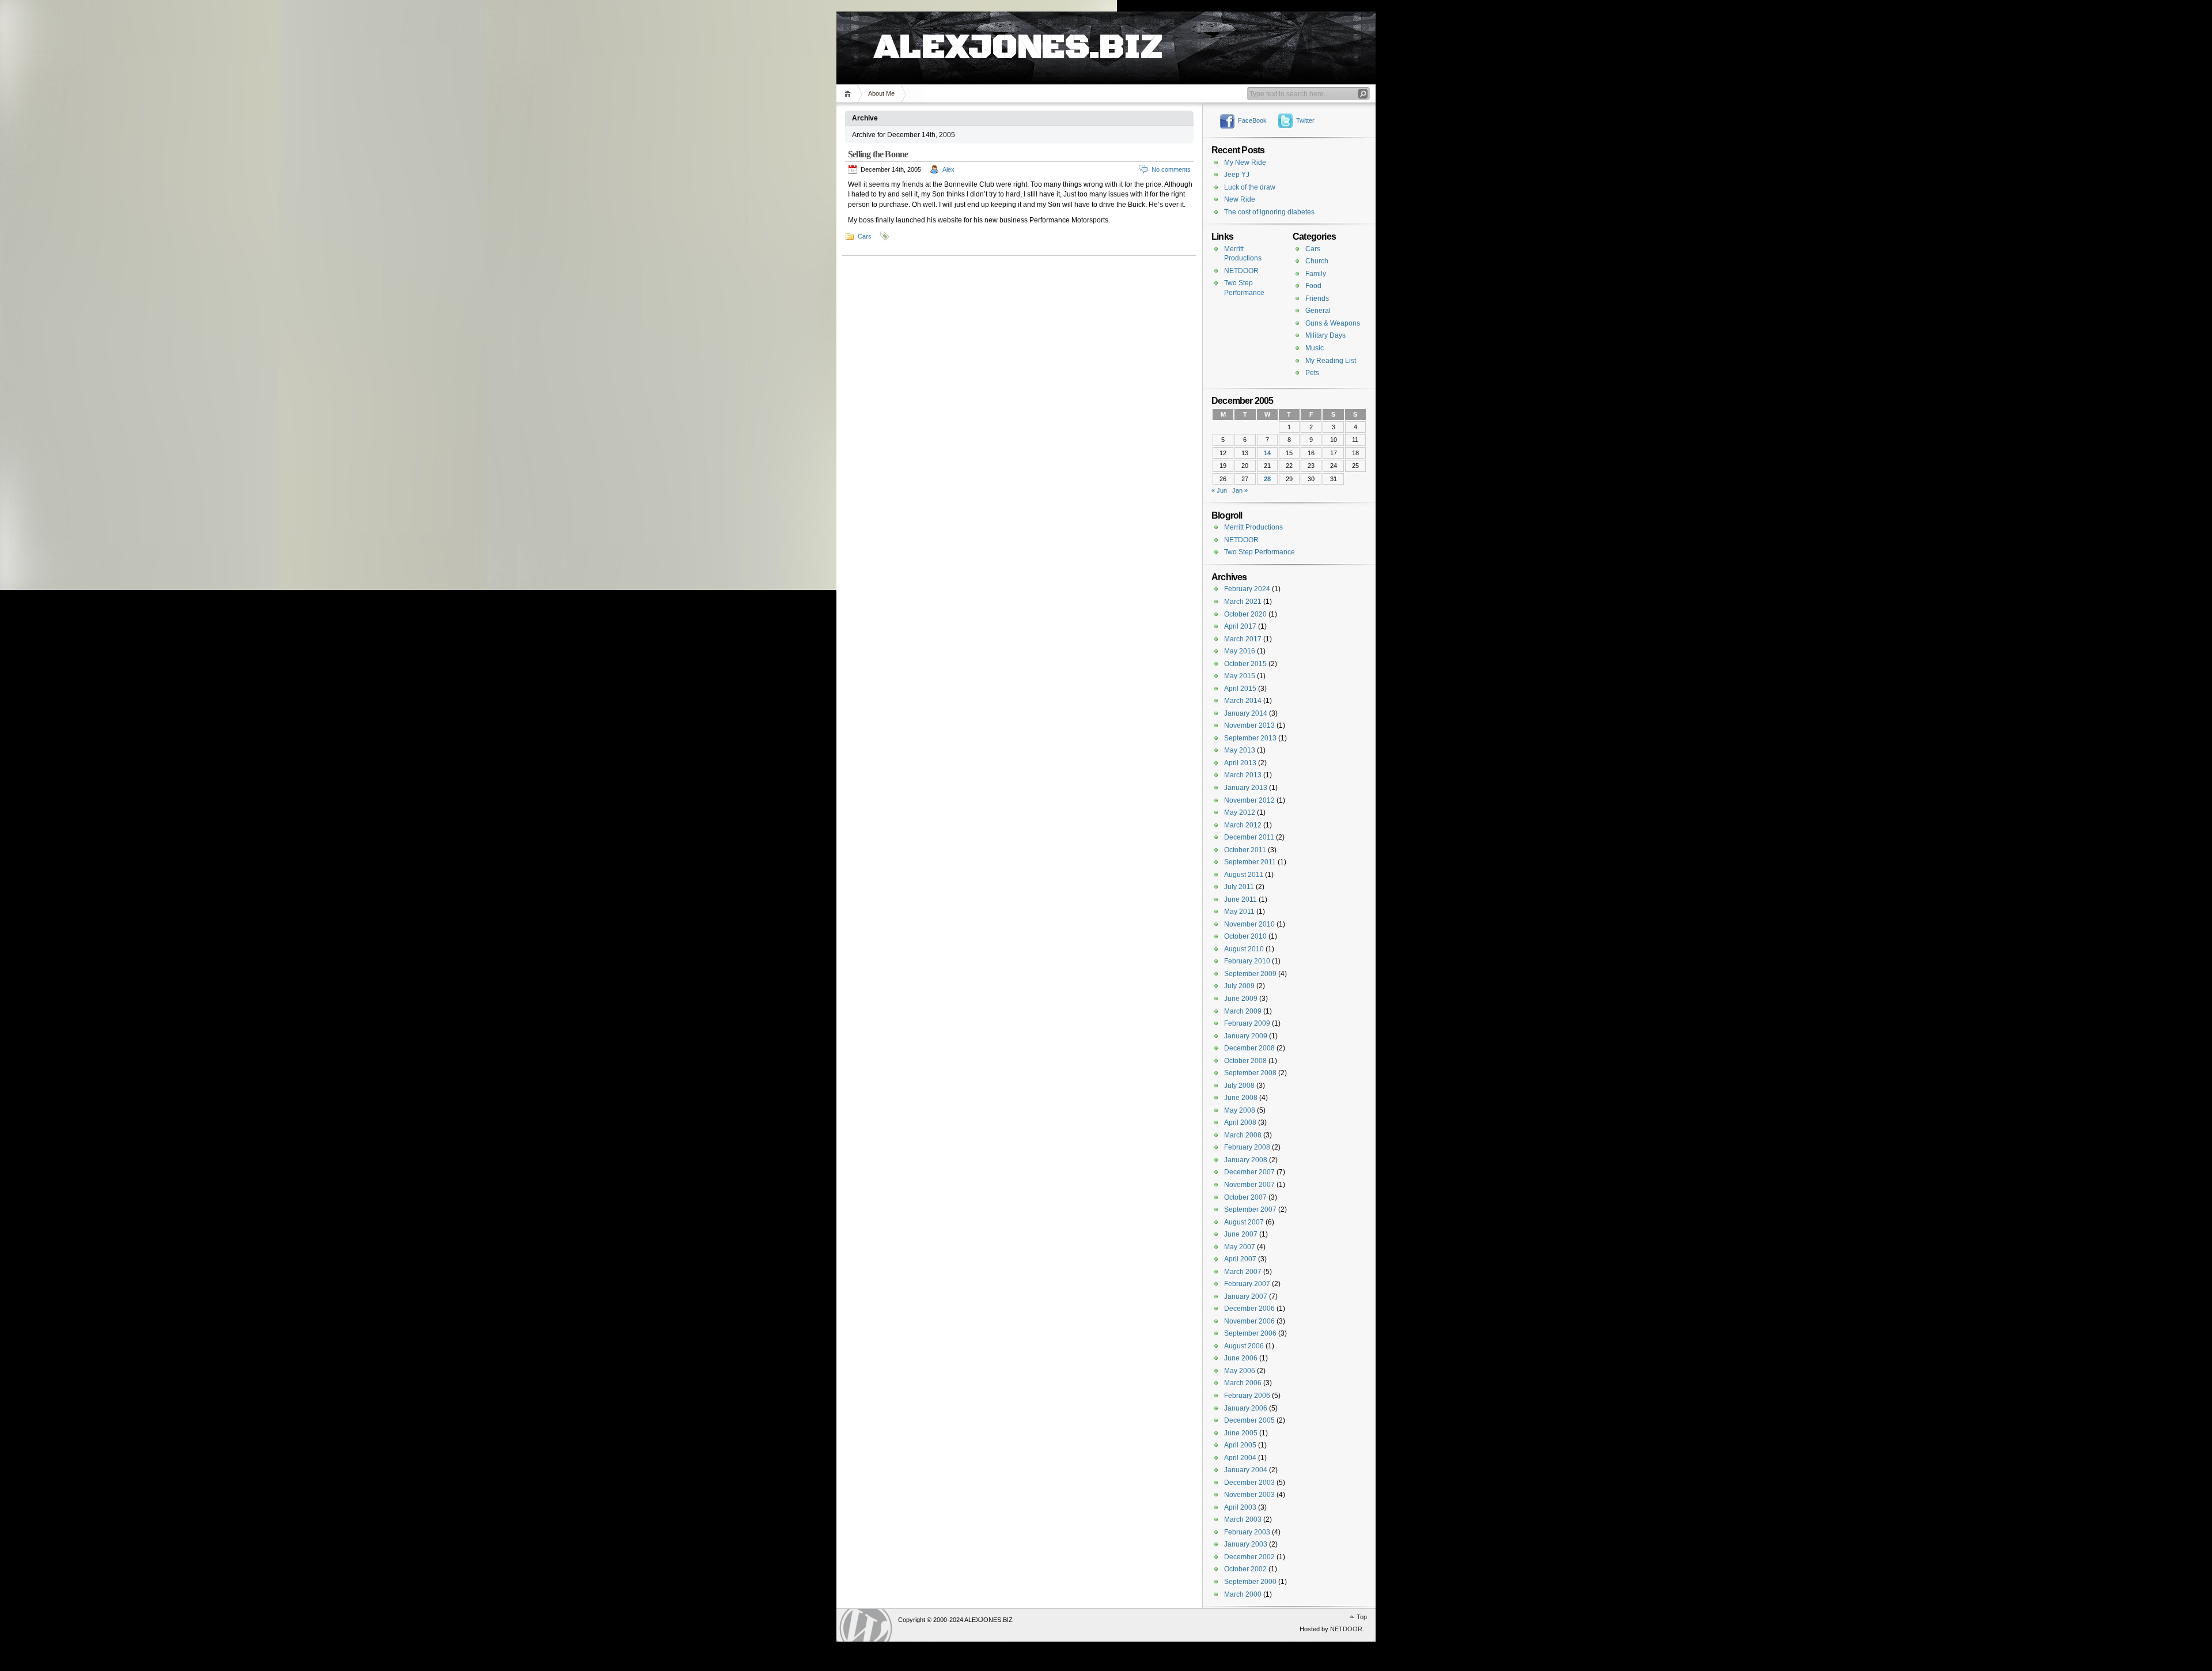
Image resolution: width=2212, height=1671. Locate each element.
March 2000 (1243, 1594)
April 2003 (1240, 1507)
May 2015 (1240, 676)
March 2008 (1243, 1135)
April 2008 (1240, 1122)
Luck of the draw (1250, 187)
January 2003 (1246, 1544)
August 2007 (1244, 1222)
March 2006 (1243, 1383)
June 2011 (1241, 899)
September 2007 (1250, 1209)
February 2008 (1247, 1147)
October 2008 (1245, 1061)
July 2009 (1239, 986)
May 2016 (1240, 651)
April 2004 (1240, 1458)
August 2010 (1244, 949)
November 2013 (1249, 725)
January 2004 (1246, 1470)
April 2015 (1240, 689)
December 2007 (1249, 1172)
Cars (865, 236)
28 (1267, 479)
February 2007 (1247, 1284)
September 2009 (1250, 974)
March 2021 (1243, 602)
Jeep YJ (1237, 175)
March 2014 (1243, 701)
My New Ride (1245, 162)
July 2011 (1239, 887)
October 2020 (1245, 614)
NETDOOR (1241, 271)
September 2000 (1250, 1582)
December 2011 (1249, 837)
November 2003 (1249, 1495)
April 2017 (1240, 626)
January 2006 (1246, 1408)
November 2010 (1249, 924)
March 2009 (1243, 1011)
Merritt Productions (1253, 527)
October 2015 (1245, 664)
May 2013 (1240, 750)
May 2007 (1240, 1247)
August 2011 (1244, 875)
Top (1362, 1617)
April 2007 (1240, 1259)
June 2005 (1241, 1433)
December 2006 (1249, 1309)
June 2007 (1241, 1234)
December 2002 (1249, 1557)
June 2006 (1241, 1358)
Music (1315, 348)
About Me (881, 93)
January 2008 (1246, 1160)
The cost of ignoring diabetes (1269, 212)
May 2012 (1240, 812)
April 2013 (1240, 763)
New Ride (1240, 199)
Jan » (1240, 490)
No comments (1171, 169)
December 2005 (1249, 1420)
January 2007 (1246, 1296)
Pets (1312, 373)
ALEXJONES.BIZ (1018, 35)
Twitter (1305, 120)
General (1318, 311)
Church (1317, 261)
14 (1267, 453)
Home (849, 94)
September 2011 (1250, 862)
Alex (948, 169)
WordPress (866, 1625)
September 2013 (1250, 738)
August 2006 (1244, 1346)
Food (1313, 286)
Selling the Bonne (878, 154)
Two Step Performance (1260, 552)
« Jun (1219, 490)
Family (1316, 274)
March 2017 (1243, 639)
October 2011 (1245, 850)
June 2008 (1241, 1098)
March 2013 (1243, 775)
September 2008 (1250, 1073)
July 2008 (1239, 1086)
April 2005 (1240, 1445)
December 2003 (1249, 1483)
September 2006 (1250, 1333)
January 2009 (1246, 1036)
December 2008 (1249, 1048)
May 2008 (1240, 1110)
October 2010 (1245, 936)
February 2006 (1247, 1396)
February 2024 (1247, 589)
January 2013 (1246, 788)
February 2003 (1247, 1532)
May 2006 (1240, 1371)
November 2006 (1249, 1321)
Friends (1317, 298)
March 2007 (1243, 1272)
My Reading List (1331, 361)
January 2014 (1246, 713)
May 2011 (1239, 912)
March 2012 (1243, 825)
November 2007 (1249, 1185)
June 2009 (1241, 999)
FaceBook (1252, 120)
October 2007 (1245, 1197)
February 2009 (1247, 1023)
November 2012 (1249, 800)
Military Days (1325, 335)
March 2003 (1243, 1519)
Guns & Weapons (1333, 323)
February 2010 (1247, 961)
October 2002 (1245, 1569)
